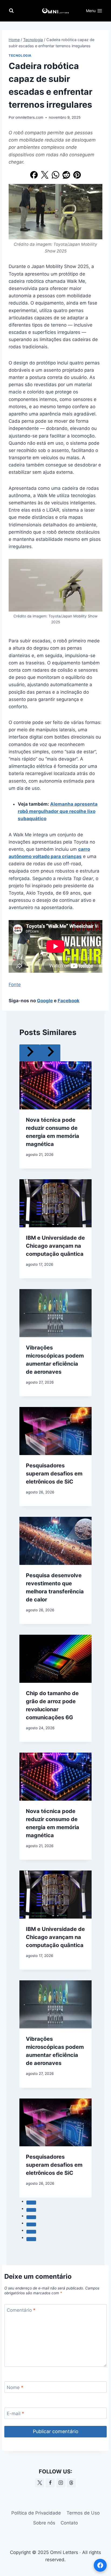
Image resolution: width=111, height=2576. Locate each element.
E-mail (15, 2414)
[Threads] (71, 2483)
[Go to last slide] (30, 1053)
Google (45, 1001)
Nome (15, 2387)
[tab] (31, 2202)
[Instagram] (61, 2483)
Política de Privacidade (36, 2513)
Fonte (15, 985)
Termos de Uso (83, 2513)
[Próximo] (50, 1053)
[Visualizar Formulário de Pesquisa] (11, 11)
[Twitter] (45, 175)
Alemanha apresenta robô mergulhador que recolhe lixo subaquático (58, 811)
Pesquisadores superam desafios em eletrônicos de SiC (54, 1474)
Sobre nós (44, 2523)
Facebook (69, 1001)
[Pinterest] (77, 175)
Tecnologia (20, 55)
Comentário (21, 2310)
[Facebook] (34, 175)
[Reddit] (66, 175)
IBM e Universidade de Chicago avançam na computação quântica (55, 1246)
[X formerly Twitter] (40, 2483)
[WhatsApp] (55, 175)
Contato (69, 2523)
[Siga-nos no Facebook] (100, 2565)
